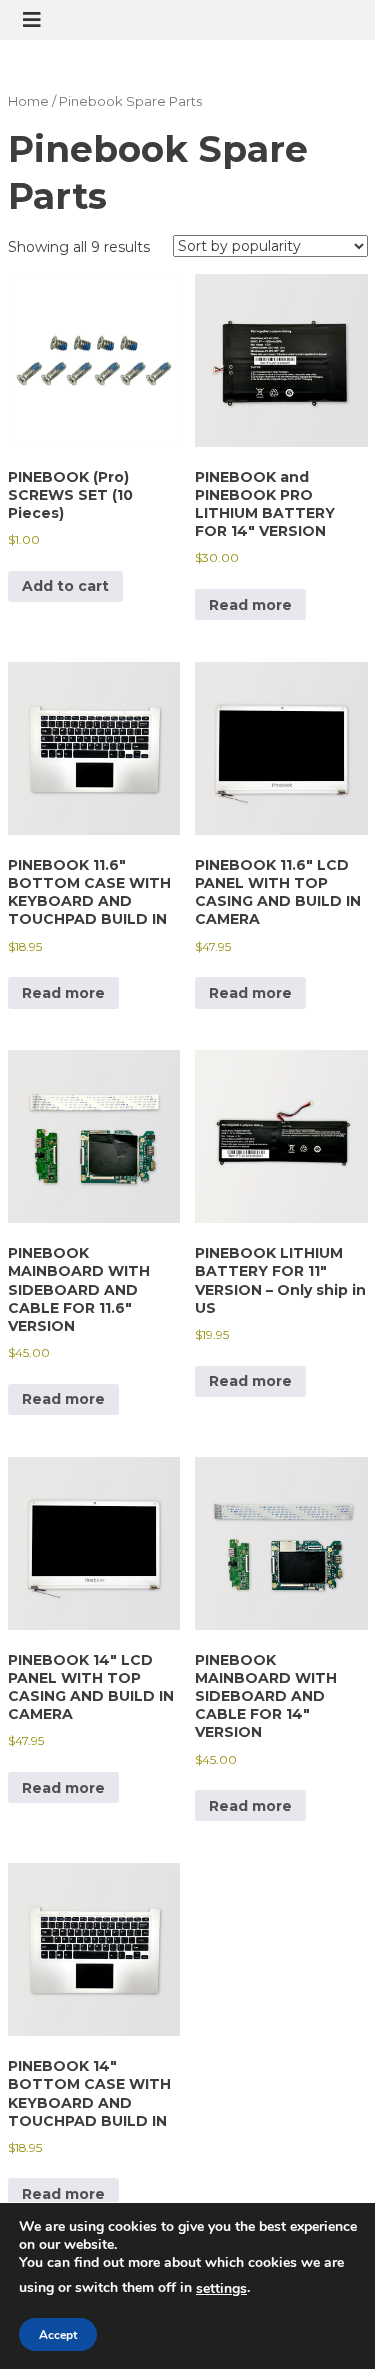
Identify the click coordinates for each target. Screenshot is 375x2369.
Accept (58, 2335)
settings (221, 2288)
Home (28, 101)
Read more (250, 605)
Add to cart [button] (65, 586)
